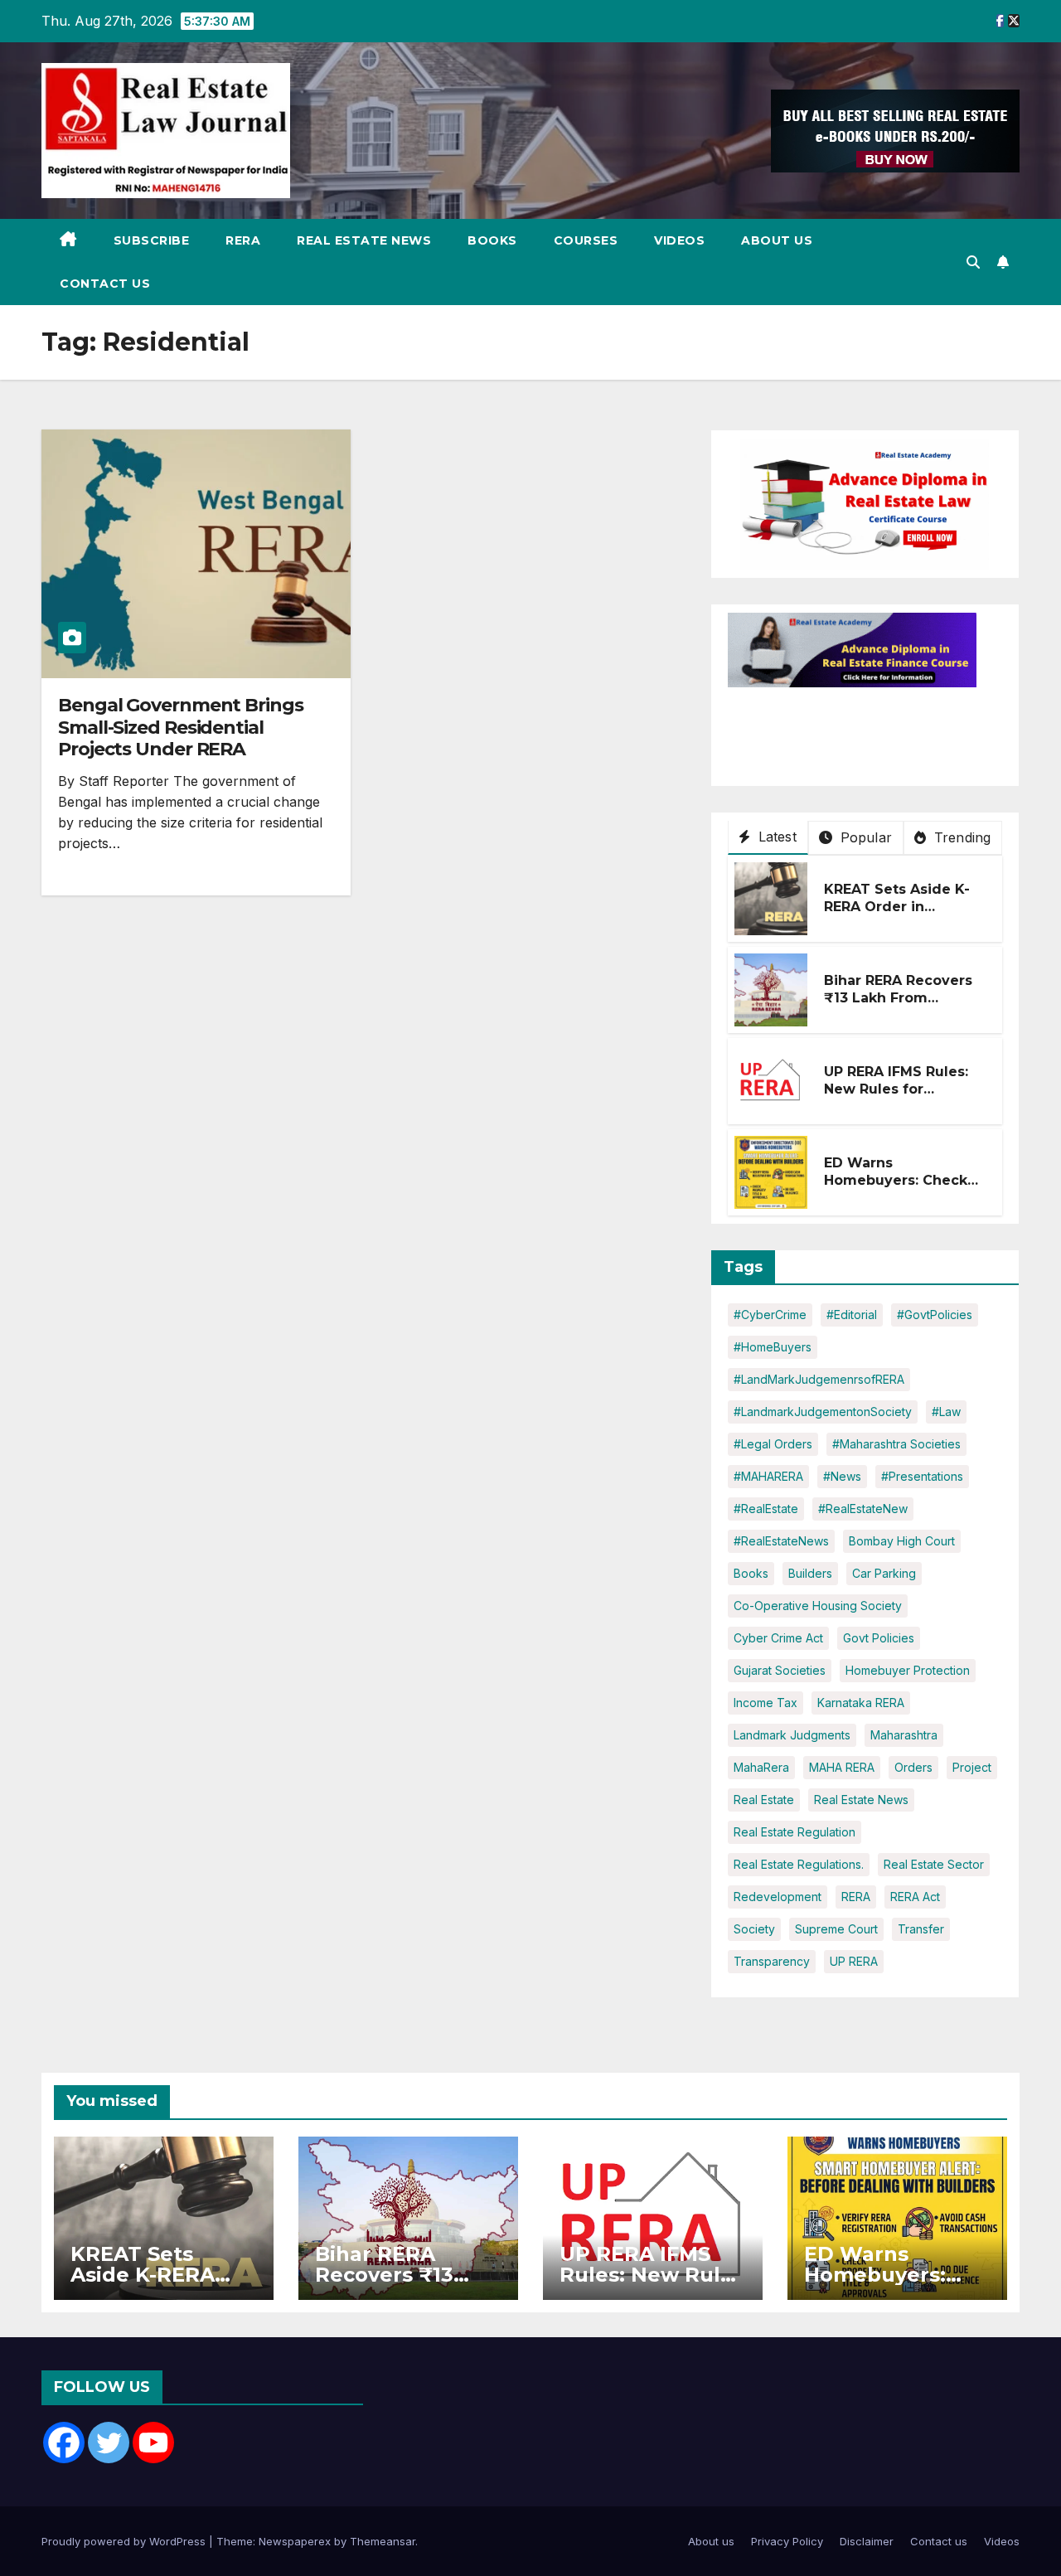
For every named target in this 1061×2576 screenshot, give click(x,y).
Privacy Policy (787, 2541)
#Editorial (852, 1315)
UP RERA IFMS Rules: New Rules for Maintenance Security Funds (902, 1097)
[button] (973, 262)
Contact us (105, 284)
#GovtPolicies (935, 1315)
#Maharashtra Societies (896, 1444)
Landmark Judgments (792, 1735)
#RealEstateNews (781, 1541)
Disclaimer (867, 2541)
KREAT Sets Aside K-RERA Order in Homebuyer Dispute (897, 907)
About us (777, 240)
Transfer (921, 1929)
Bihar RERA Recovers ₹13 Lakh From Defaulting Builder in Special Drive (899, 1006)
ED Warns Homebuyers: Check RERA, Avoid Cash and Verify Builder (902, 1189)
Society (754, 1929)
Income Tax (765, 1703)
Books (492, 240)
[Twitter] (109, 2443)
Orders (913, 1767)
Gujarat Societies (780, 1670)
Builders (810, 1573)
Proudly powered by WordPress (125, 2541)
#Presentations (922, 1476)
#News (842, 1476)
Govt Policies (879, 1638)
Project (972, 1767)
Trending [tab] (961, 837)
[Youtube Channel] (153, 2443)
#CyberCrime (770, 1315)
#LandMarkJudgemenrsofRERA (819, 1379)
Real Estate (764, 1800)
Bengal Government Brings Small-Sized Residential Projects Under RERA (181, 727)
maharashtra (904, 1735)
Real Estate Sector (934, 1864)
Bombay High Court (902, 1541)
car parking (884, 1573)
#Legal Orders (773, 1444)
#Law (946, 1412)
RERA (243, 240)
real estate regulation (795, 1832)
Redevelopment (778, 1897)
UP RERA (854, 1961)
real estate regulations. (799, 1864)
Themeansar (383, 2541)
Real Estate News (364, 240)
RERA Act (915, 1897)
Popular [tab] (864, 837)
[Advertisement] (860, 729)
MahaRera (761, 1767)
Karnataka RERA (861, 1703)
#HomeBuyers (773, 1347)
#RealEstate (766, 1509)
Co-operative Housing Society (818, 1606)
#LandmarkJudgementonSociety (823, 1412)
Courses (586, 240)
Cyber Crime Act (778, 1638)
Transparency (772, 1961)
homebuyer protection (908, 1670)
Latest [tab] (775, 837)
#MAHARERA (768, 1476)
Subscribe (152, 240)
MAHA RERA (842, 1767)
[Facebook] (64, 2443)
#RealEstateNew (863, 1509)
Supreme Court (836, 1929)
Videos (679, 240)
